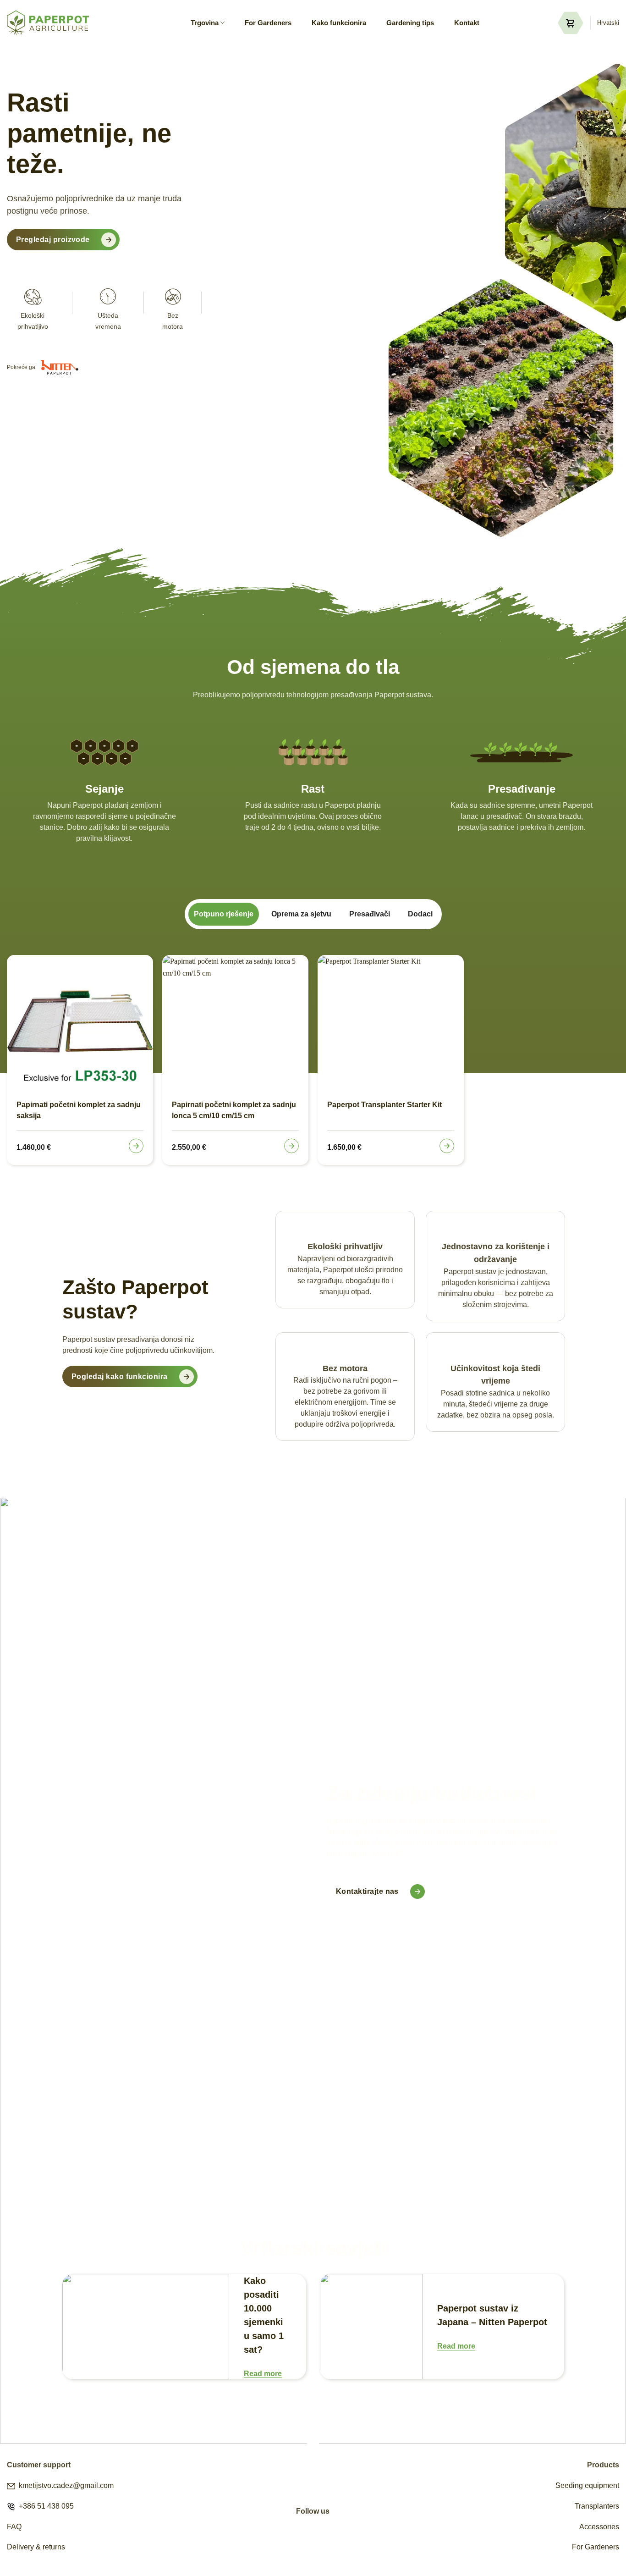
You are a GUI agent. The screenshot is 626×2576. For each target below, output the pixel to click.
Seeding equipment (587, 2485)
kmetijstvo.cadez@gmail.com (64, 2485)
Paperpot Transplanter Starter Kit (384, 1105)
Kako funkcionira (339, 23)
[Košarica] (571, 23)
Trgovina (205, 23)
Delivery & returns (36, 2547)
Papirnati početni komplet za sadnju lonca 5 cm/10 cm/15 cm (234, 1110)
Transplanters (597, 2506)
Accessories (599, 2527)
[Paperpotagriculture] (48, 23)
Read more (263, 2374)
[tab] (224, 914)
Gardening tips (410, 23)
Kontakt (467, 23)
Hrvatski (608, 23)
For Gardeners (268, 23)
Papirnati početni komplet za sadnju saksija (79, 1110)
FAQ (14, 2527)
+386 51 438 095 (44, 2506)
